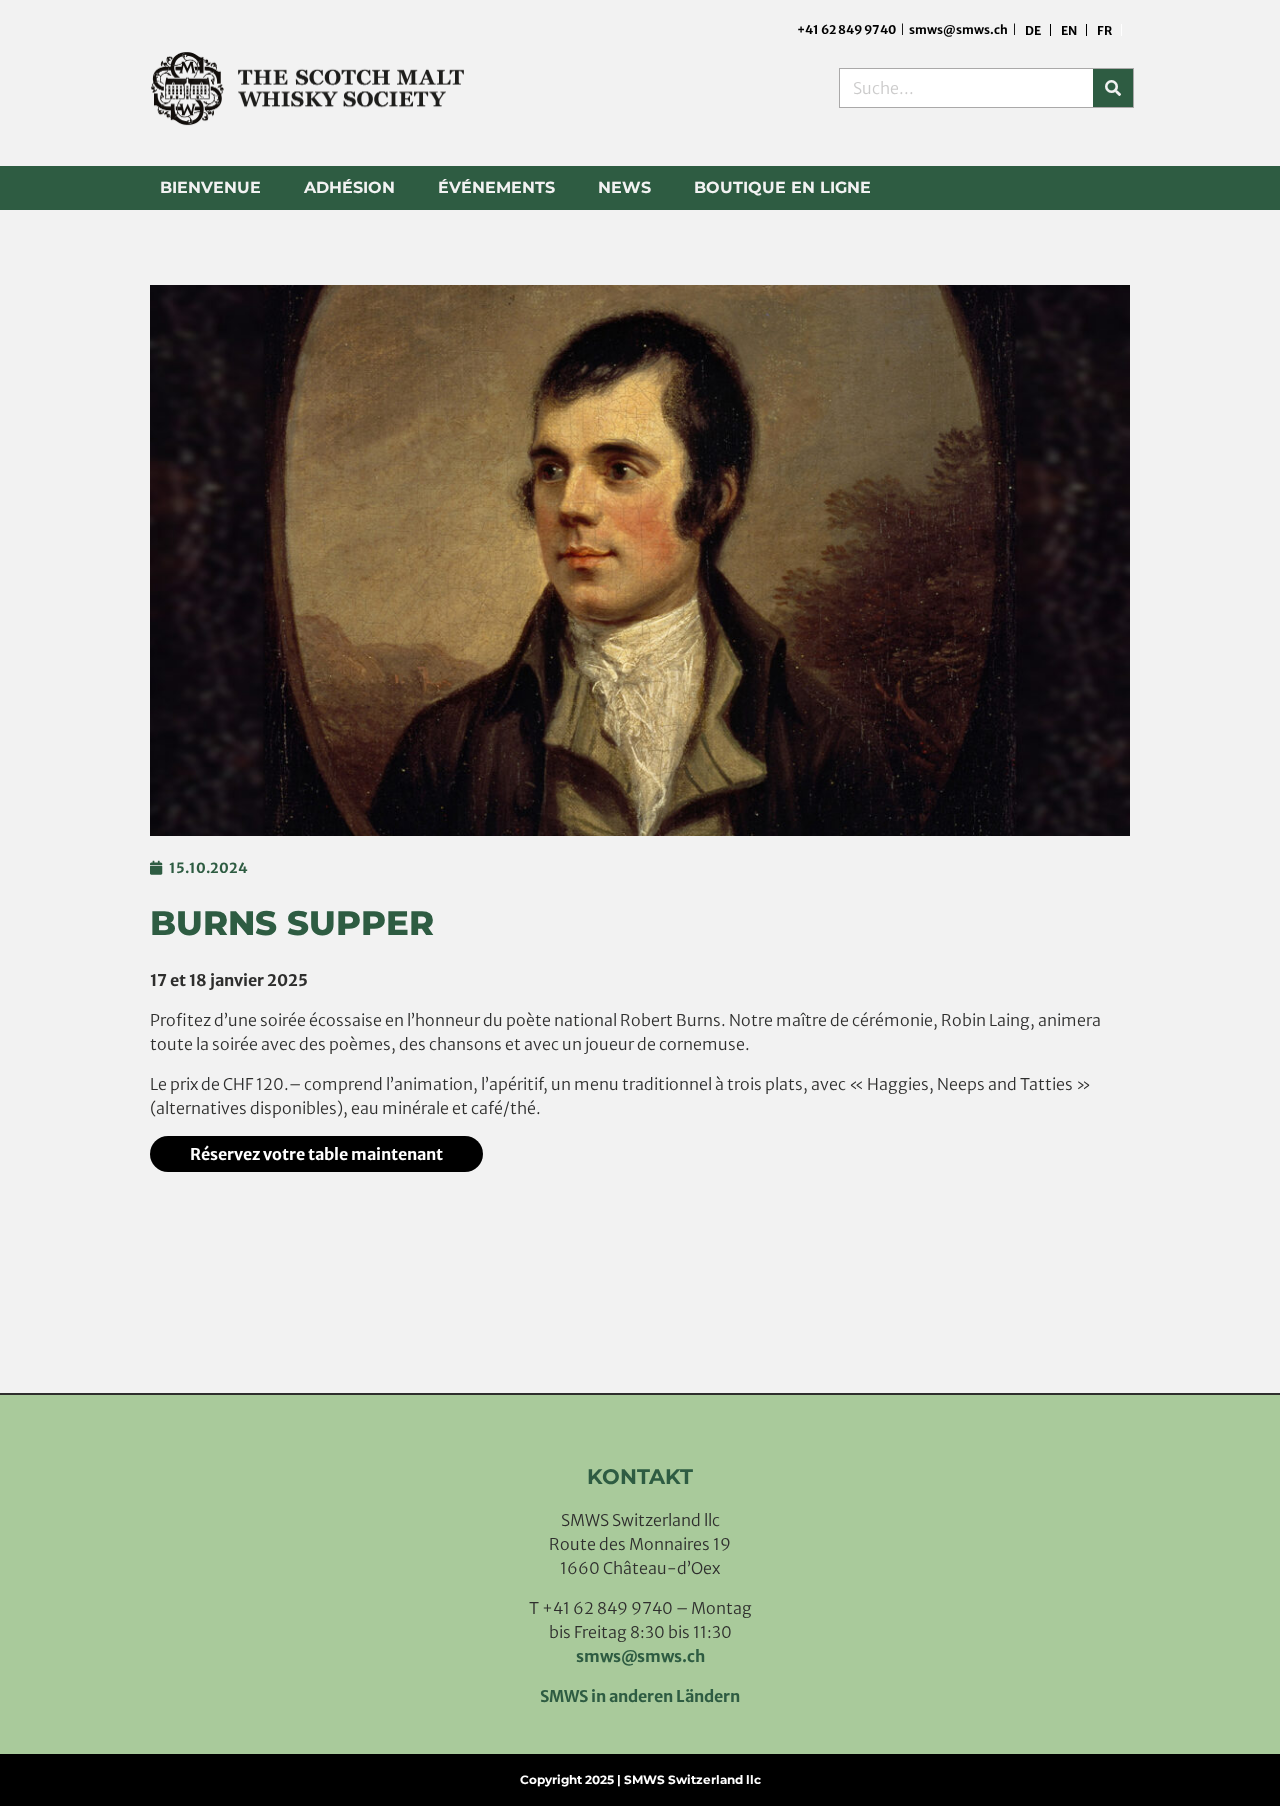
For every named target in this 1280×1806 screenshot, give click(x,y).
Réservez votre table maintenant (316, 1154)
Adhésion (349, 187)
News (624, 187)
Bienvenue (210, 187)
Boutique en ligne (782, 187)
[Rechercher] (1113, 88)
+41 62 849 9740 (847, 29)
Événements (496, 187)
